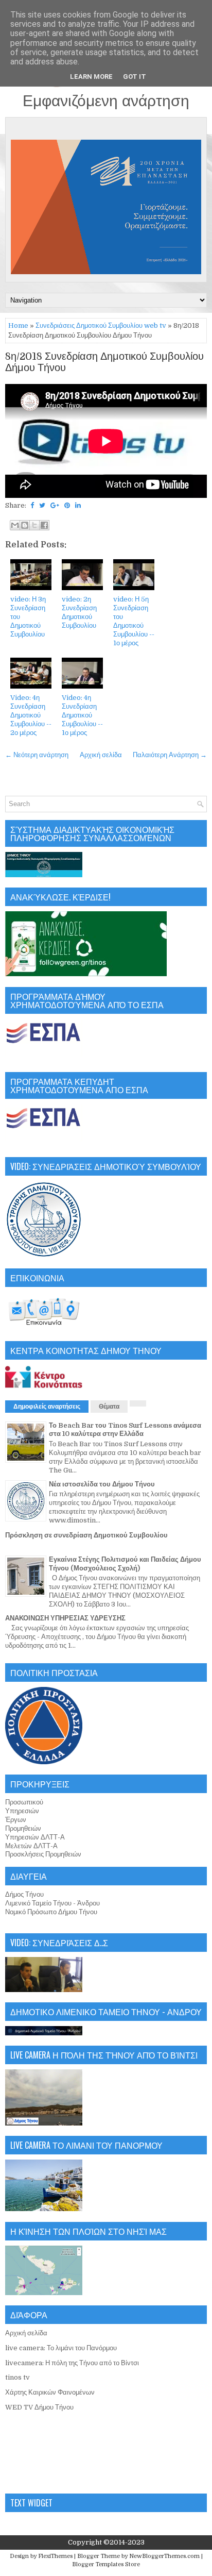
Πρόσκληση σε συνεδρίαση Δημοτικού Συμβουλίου (86, 1535)
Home (18, 325)
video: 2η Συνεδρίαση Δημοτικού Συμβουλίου (79, 612)
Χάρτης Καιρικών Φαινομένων (50, 2392)
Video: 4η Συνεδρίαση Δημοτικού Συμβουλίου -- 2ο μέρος (31, 715)
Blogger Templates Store (106, 2564)
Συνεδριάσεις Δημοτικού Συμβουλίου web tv (101, 325)
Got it (135, 77)
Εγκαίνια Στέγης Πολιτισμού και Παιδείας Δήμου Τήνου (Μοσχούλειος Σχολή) (125, 1564)
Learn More (91, 77)
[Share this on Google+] (55, 505)
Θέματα (109, 1407)
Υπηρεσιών (22, 1811)
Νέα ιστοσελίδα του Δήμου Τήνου (102, 1484)
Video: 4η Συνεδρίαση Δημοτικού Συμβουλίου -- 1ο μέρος (82, 715)
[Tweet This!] (42, 505)
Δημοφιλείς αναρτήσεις (47, 1407)
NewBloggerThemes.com (164, 2556)
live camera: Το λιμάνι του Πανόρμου (61, 2348)
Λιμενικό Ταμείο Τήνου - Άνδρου (52, 1903)
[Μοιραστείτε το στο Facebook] (44, 525)
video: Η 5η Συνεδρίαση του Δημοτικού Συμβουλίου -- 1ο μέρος (134, 621)
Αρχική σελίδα (101, 755)
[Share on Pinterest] (67, 505)
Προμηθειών (23, 1828)
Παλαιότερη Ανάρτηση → (170, 755)
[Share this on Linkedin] (78, 505)
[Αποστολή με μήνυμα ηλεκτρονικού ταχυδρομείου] (15, 525)
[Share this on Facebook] (32, 505)
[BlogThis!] (25, 525)
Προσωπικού (24, 1802)
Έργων (16, 1820)
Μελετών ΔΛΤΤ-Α (31, 1846)
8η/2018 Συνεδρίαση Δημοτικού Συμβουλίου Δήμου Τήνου (104, 362)
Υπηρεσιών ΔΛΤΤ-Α (35, 1837)
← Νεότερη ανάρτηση (37, 755)
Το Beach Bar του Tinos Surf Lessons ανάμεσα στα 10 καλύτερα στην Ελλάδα (125, 1430)
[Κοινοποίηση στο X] (34, 525)
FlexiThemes (55, 2556)
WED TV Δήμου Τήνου (39, 2407)
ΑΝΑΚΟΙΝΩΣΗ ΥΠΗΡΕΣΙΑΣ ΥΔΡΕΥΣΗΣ (65, 1618)
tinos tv (17, 2377)
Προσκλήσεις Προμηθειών (43, 1854)
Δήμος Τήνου (24, 1894)
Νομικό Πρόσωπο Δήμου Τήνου (51, 1912)
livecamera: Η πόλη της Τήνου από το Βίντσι (72, 2363)
